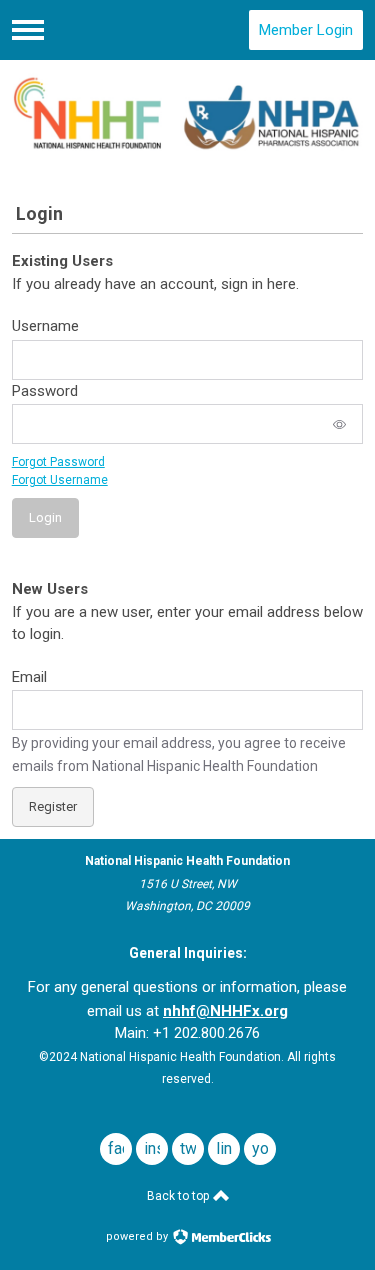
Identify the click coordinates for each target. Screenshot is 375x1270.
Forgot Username (60, 480)
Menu (28, 30)
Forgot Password (58, 462)
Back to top (179, 1196)
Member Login (306, 30)
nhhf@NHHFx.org (225, 1011)
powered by (138, 1236)
